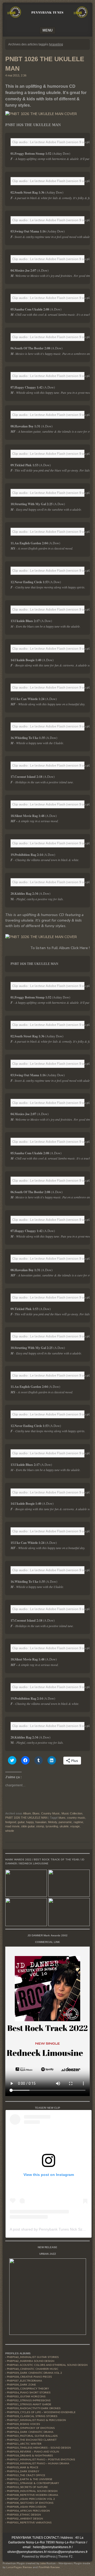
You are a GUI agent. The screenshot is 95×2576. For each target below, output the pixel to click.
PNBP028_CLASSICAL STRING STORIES (32, 2416)
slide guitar (28, 1826)
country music (76, 1818)
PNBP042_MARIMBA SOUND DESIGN (31, 2361)
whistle (10, 1831)
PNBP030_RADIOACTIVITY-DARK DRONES (34, 2408)
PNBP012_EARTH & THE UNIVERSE (30, 2479)
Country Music (51, 1813)
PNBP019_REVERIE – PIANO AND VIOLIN (33, 2452)
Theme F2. (66, 2557)
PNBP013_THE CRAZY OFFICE (26, 2475)
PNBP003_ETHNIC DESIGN (24, 2515)
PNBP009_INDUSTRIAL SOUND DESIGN (32, 2491)
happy (30, 1822)
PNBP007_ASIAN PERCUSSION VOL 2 (31, 2499)
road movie (12, 1826)
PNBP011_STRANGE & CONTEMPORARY (33, 2483)
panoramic (65, 1822)
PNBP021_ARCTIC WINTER (24, 2444)
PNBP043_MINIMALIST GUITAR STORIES (33, 2357)
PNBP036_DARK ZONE (21, 2385)
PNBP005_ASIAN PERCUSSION (27, 2507)
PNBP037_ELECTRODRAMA (24, 2381)
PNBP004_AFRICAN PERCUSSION (28, 2511)
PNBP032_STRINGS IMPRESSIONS (29, 2401)
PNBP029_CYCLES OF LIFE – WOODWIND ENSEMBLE (41, 2412)
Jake (43, 2563)
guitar (21, 1822)
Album (27, 1813)
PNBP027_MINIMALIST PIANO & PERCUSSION (36, 2420)
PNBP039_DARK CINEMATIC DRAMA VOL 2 (34, 2373)
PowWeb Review (49, 2567)
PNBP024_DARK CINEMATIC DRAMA (30, 2432)
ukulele (64, 1826)
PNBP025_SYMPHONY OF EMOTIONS (31, 2428)
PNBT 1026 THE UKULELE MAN (26, 1818)
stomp (40, 1826)
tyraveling (52, 1826)
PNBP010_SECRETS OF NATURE (27, 2487)
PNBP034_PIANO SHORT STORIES (29, 2393)
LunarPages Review (19, 2567)
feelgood (11, 1822)
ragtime (78, 1822)
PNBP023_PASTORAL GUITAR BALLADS (32, 2436)
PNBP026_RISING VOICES (23, 2424)
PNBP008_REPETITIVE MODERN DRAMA (32, 2495)
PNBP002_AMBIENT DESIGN (25, 2519)
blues (62, 1818)
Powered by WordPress (39, 2557)
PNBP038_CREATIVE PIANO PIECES (29, 2377)
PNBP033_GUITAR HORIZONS (26, 2397)
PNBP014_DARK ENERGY (23, 2471)
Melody (53, 1822)
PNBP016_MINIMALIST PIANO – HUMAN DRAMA (38, 2464)
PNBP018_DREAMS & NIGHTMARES (30, 2456)
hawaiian (41, 1822)
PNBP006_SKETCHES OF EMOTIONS (30, 2503)
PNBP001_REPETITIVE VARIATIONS (29, 2523)
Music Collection (72, 1813)
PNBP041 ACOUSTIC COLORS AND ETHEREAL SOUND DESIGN (47, 2365)
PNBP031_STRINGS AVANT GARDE (29, 2404)
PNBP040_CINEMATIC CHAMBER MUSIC (33, 2369)
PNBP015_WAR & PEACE (23, 2468)
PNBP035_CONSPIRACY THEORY (28, 2389)
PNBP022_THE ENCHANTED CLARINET (32, 2440)
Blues (36, 1813)
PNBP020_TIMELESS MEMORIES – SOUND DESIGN (39, 2448)
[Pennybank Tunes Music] (47, 18)
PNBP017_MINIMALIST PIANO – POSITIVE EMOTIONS (41, 2460)
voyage (75, 1826)
